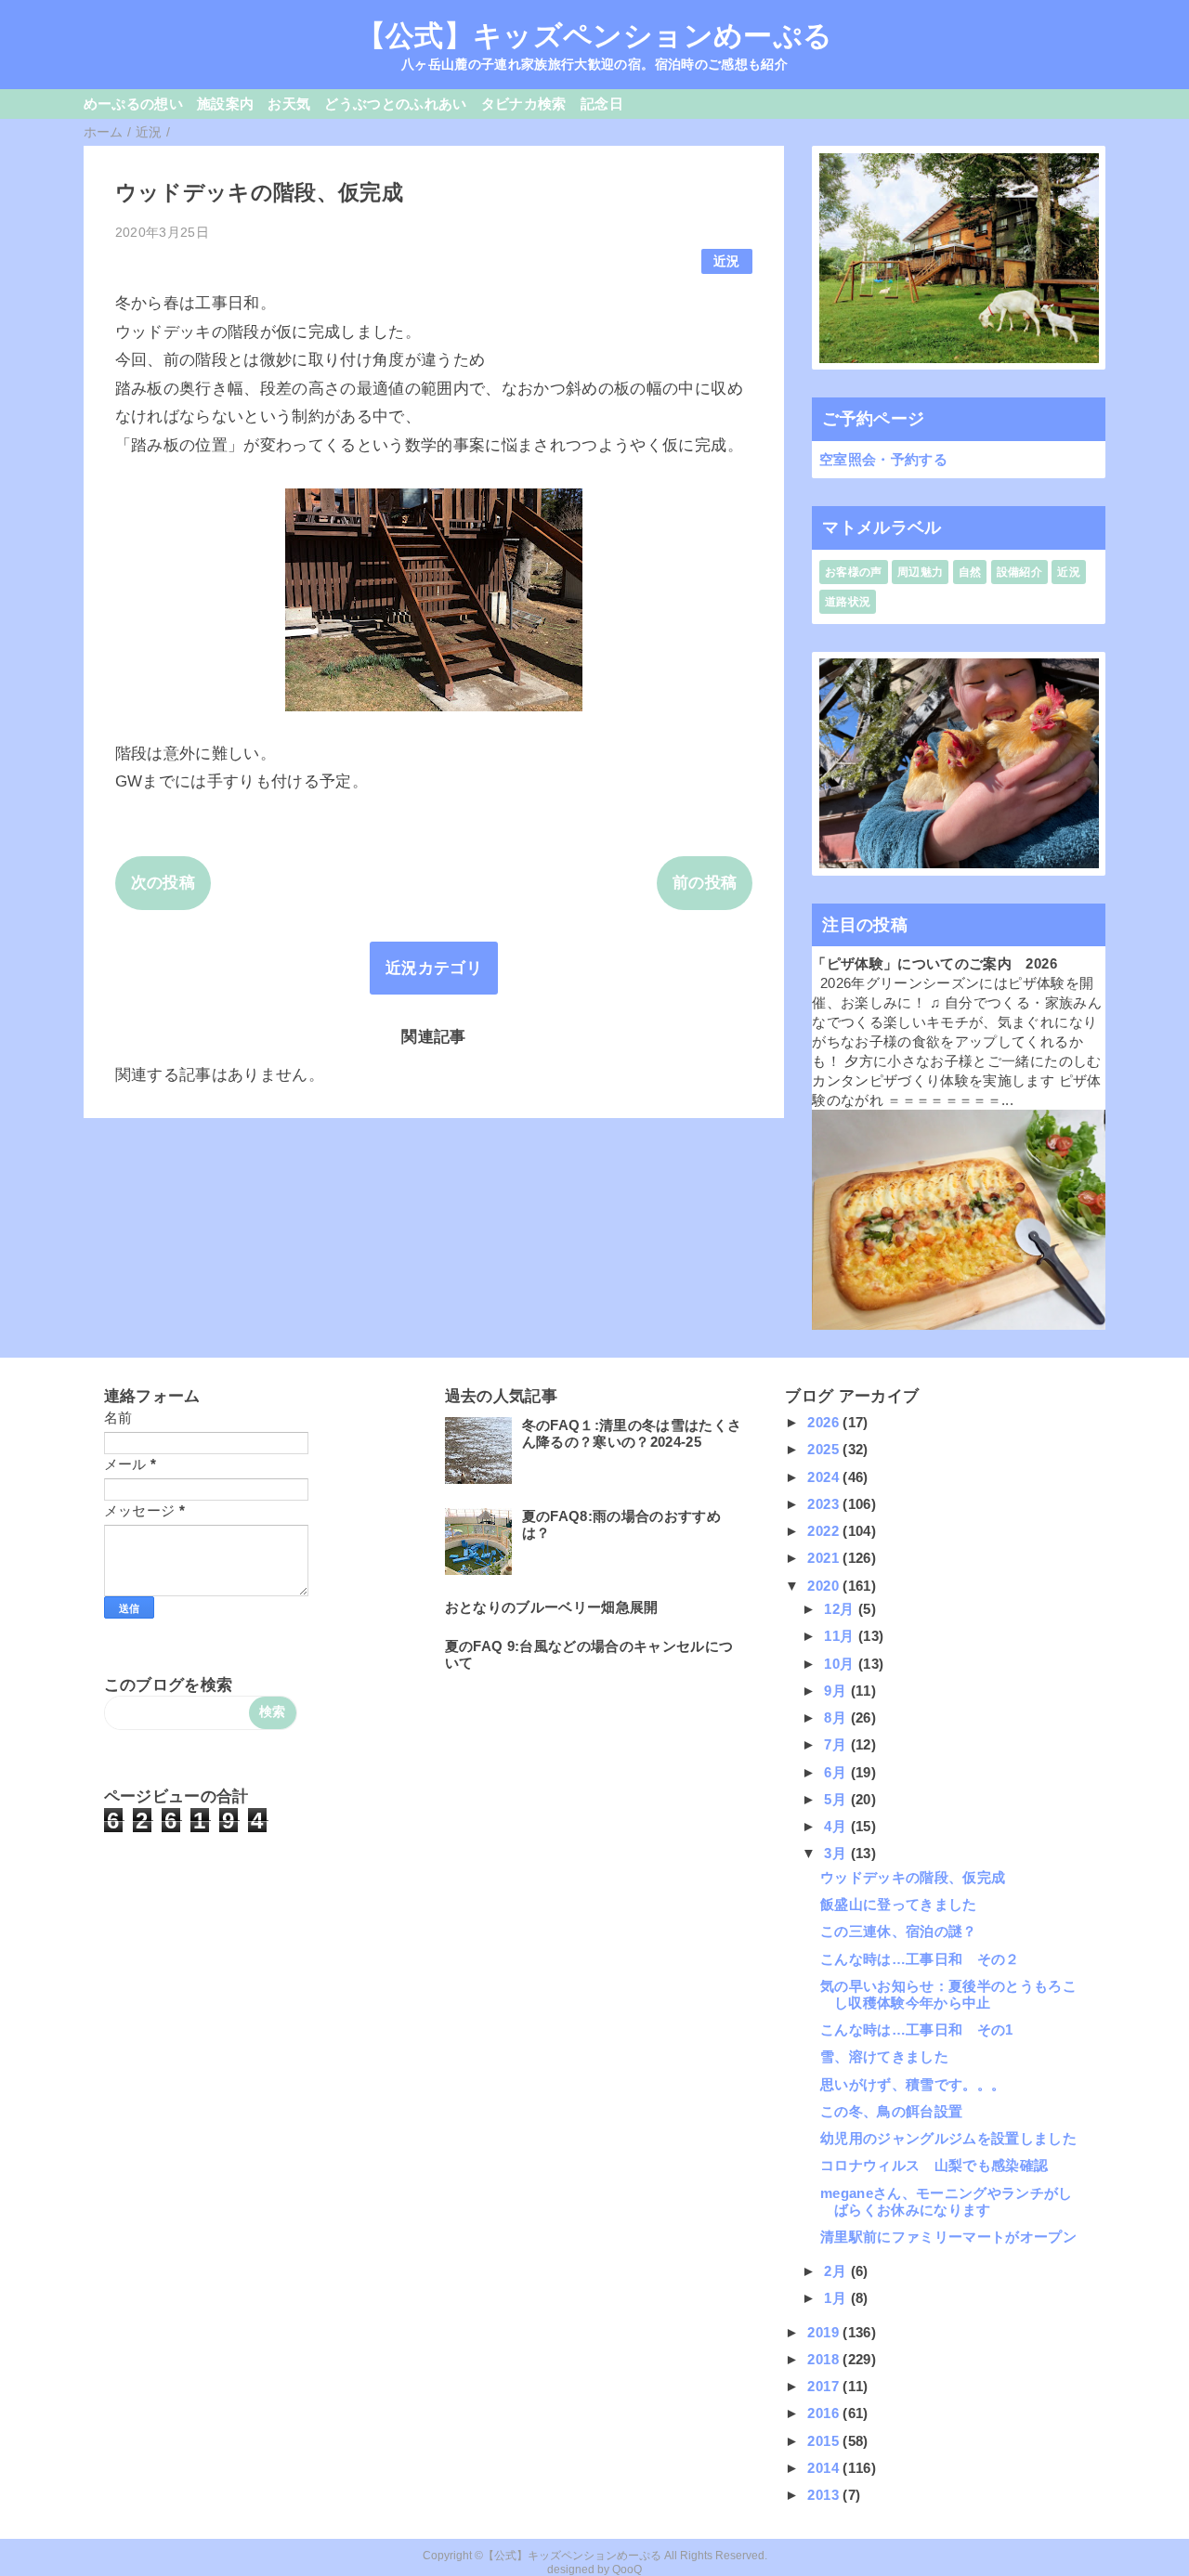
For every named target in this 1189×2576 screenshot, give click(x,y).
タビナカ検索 (524, 104)
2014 (825, 2468)
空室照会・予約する (883, 459)
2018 (825, 2359)
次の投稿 (163, 883)
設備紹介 (1019, 572)
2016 (825, 2413)
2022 (825, 1531)
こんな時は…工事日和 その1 (917, 2030)
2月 (837, 2271)
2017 (825, 2386)
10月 (841, 1664)
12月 (841, 1609)
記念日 (602, 104)
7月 (837, 1744)
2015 (825, 2441)
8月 (837, 1717)
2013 (825, 2495)
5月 (837, 1799)
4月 (837, 1826)
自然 (970, 572)
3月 (837, 1853)
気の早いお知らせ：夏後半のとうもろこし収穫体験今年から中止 (948, 1994)
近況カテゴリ (434, 968)
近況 (727, 261)
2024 (825, 1477)
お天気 (289, 104)
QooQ (627, 2569)
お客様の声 (854, 572)
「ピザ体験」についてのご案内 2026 (934, 963)
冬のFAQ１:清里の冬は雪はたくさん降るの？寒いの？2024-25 (632, 1433)
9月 (837, 1691)
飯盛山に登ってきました (899, 1904)
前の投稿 (705, 883)
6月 (837, 1772)
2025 (825, 1449)
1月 (837, 2298)
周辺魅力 (920, 572)
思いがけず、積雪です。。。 (913, 2084)
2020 (825, 1586)
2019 (825, 2332)
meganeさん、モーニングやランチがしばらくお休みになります (947, 2201)
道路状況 (848, 602)
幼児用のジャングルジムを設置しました (948, 2138)
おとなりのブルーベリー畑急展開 (552, 1607)
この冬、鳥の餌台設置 (891, 2111)
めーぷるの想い (133, 104)
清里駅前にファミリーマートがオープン (948, 2237)
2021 (825, 1558)
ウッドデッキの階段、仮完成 (913, 1877)
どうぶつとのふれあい (395, 104)
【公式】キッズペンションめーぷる (594, 35)
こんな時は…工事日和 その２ (920, 1959)
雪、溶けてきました (884, 2056)
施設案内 (225, 104)
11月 (841, 1636)
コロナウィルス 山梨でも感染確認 (934, 2165)
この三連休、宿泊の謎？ (899, 1931)
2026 (825, 1422)
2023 (825, 1504)
